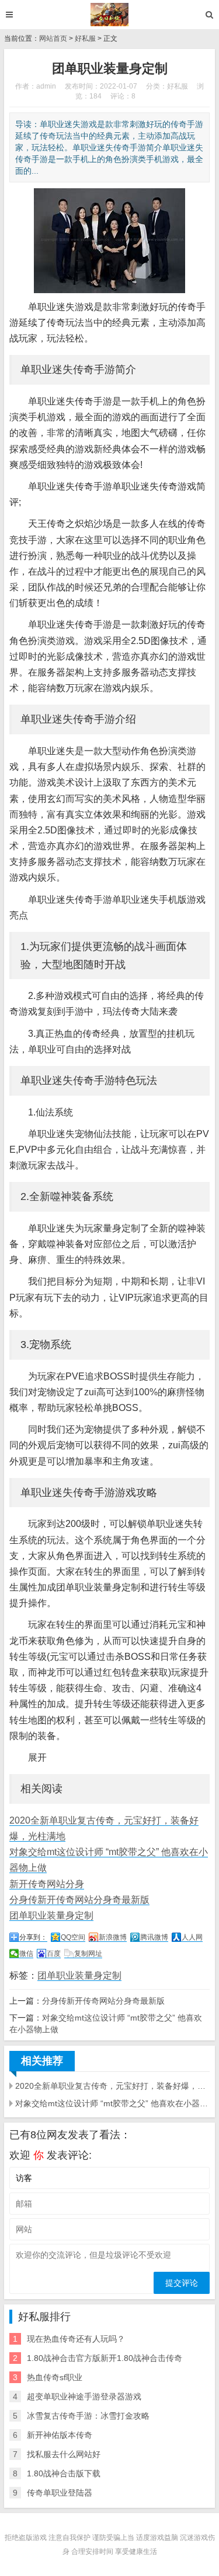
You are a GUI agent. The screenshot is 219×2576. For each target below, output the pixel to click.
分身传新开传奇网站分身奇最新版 (79, 1900)
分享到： (33, 1937)
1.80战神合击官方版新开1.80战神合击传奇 (105, 2358)
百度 (54, 1954)
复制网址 (88, 1954)
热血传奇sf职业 (55, 2377)
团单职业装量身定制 (51, 1915)
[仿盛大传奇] (109, 15)
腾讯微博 (154, 1937)
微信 (26, 1954)
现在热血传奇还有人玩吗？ (76, 2339)
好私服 (85, 38)
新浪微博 (113, 1937)
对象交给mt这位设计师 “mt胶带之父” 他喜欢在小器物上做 (112, 2103)
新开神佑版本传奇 (60, 2435)
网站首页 (53, 38)
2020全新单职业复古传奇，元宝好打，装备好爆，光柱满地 (112, 2086)
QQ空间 (73, 1937)
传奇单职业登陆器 (60, 2493)
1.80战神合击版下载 (64, 2473)
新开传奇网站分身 (47, 1884)
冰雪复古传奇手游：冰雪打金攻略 (88, 2416)
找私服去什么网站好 (64, 2454)
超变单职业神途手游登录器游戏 (84, 2396)
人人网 (192, 1937)
